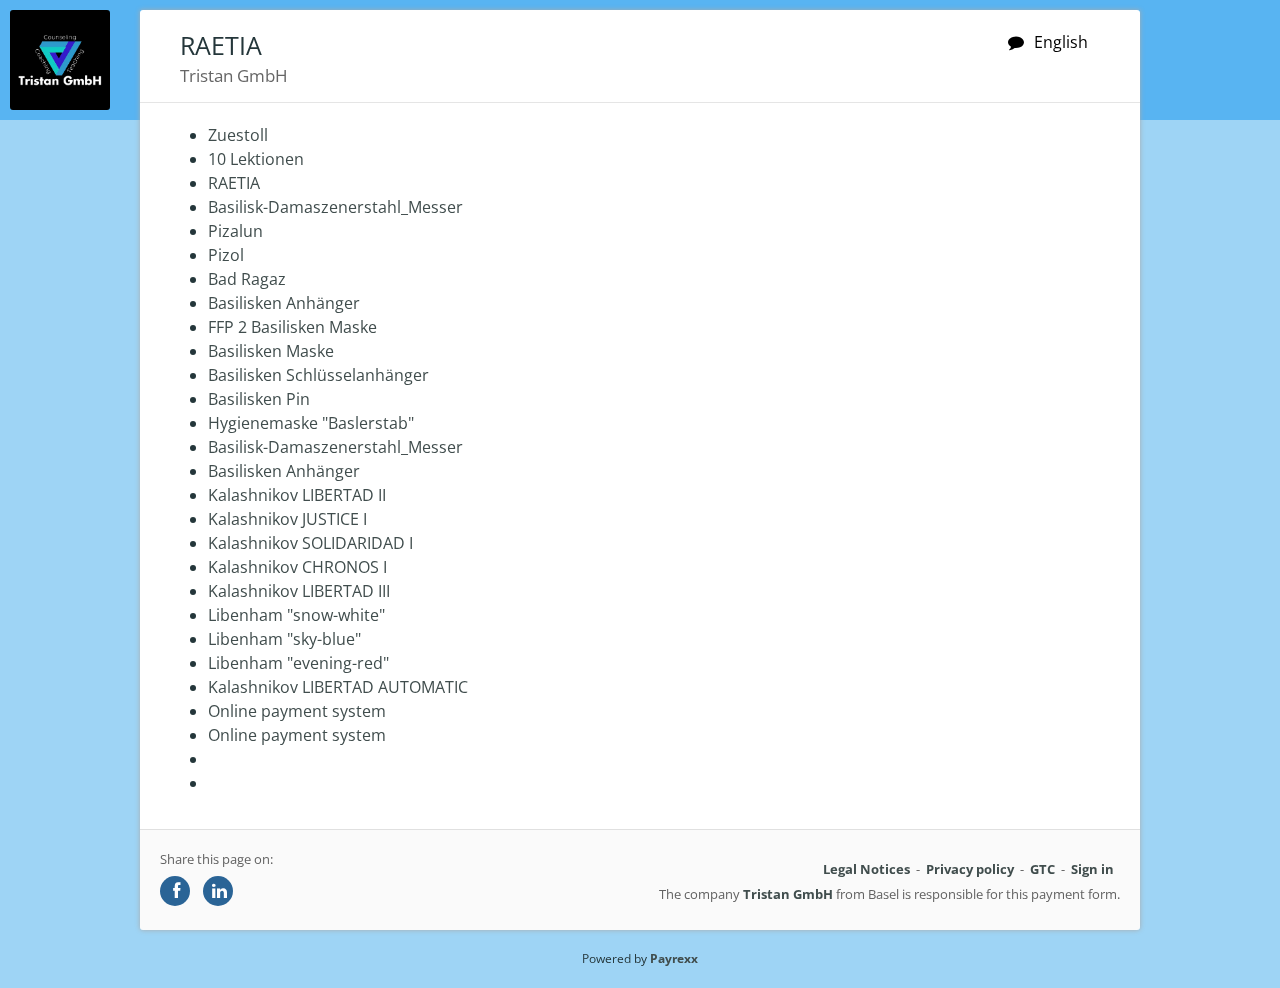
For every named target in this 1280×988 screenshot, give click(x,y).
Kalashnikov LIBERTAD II (297, 495)
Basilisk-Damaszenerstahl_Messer (335, 207)
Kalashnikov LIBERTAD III (299, 591)
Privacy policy (970, 869)
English (1061, 42)
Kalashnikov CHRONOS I (297, 567)
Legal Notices (866, 869)
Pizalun (235, 231)
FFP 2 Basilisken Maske (292, 327)
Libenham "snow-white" (296, 615)
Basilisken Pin (259, 399)
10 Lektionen (256, 159)
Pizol (226, 255)
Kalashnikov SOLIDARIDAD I (310, 543)
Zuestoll (238, 135)
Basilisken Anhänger (284, 303)
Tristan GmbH (788, 894)
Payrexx (674, 958)
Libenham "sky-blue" (284, 639)
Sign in (1092, 869)
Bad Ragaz (247, 279)
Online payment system (297, 711)
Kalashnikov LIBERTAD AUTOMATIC (338, 687)
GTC (1042, 869)
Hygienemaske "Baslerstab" (311, 423)
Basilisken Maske (271, 351)
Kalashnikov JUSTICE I (287, 519)
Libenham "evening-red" (298, 663)
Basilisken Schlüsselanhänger (318, 375)
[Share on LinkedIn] (218, 891)
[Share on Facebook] (175, 891)
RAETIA (234, 183)
